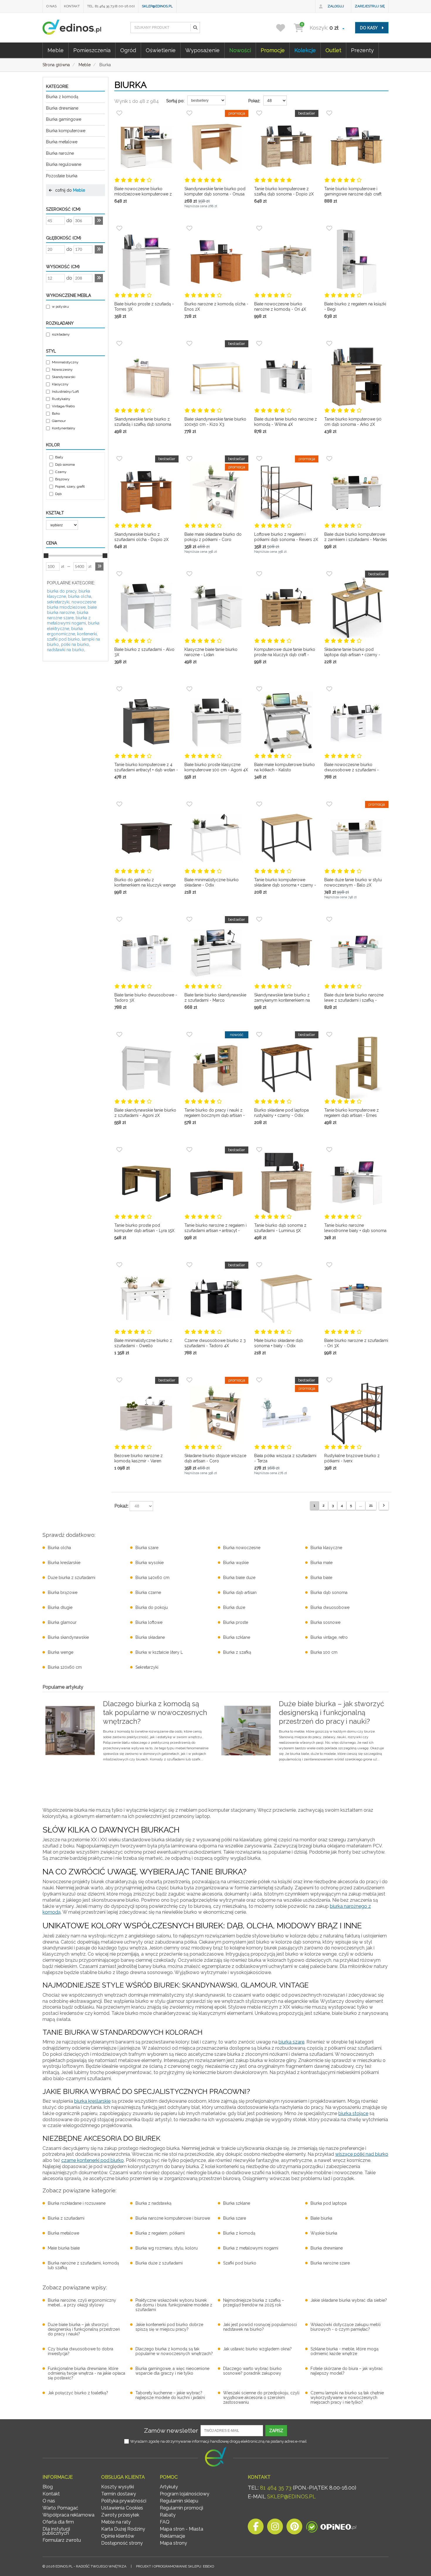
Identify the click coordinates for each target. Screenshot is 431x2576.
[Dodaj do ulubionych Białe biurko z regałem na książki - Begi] (329, 228)
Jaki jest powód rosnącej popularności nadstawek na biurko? (260, 2327)
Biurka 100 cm (324, 1652)
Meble (56, 50)
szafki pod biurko (63, 639)
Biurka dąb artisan (240, 1592)
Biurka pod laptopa (329, 2203)
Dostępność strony (122, 2543)
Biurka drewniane (62, 108)
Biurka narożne (60, 153)
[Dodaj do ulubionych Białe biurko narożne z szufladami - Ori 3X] (329, 1265)
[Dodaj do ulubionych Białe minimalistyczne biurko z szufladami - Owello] (119, 1265)
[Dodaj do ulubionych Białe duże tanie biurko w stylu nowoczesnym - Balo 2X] (329, 804)
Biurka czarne (148, 1592)
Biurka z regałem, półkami (160, 2233)
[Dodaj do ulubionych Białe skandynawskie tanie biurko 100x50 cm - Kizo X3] (189, 343)
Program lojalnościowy (185, 2494)
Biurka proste (236, 1622)
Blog (48, 2487)
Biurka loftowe (149, 1622)
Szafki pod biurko (240, 2263)
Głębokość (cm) (64, 238)
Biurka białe (321, 1578)
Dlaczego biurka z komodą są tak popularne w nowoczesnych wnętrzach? (174, 2351)
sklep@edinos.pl (157, 6)
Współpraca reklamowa (68, 2515)
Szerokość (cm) (63, 209)
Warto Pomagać (60, 2508)
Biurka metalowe (62, 142)
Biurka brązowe (63, 1592)
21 (371, 1505)
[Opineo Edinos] (331, 2528)
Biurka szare (147, 1548)
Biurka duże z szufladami (159, 2263)
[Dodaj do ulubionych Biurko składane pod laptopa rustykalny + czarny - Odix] (259, 1035)
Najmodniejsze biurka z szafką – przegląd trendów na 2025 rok (254, 2303)
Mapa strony (173, 2543)
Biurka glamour (62, 1622)
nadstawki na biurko (66, 650)
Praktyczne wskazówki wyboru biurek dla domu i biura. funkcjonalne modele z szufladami (174, 2305)
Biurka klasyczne (326, 1548)
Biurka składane (150, 1637)
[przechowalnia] (284, 28)
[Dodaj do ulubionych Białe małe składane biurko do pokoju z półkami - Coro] (189, 459)
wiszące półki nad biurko (362, 2154)
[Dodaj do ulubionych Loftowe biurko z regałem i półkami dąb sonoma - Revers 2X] (259, 459)
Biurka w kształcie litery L (159, 1652)
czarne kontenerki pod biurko (93, 2160)
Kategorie (57, 86)
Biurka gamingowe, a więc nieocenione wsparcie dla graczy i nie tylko (172, 2371)
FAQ (165, 2522)
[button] (195, 28)
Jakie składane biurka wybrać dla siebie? (349, 2300)
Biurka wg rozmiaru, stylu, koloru (167, 2248)
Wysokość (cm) (63, 267)
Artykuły (169, 2487)
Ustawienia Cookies (122, 2508)
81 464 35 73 (276, 2488)
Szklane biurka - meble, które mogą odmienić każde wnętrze (345, 2351)
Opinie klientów (118, 2536)
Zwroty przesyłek (120, 2515)
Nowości (240, 50)
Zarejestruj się (370, 6)
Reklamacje (172, 2536)
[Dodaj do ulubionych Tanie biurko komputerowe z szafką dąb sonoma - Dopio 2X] (259, 113)
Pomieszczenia (92, 50)
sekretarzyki (58, 602)
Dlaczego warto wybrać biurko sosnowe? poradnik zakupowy (252, 2371)
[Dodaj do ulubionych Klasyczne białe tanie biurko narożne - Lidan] (189, 574)
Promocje (273, 50)
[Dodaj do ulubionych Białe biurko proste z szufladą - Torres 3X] (119, 228)
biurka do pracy (62, 591)
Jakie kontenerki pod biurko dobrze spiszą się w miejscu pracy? (169, 2327)
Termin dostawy (119, 2494)
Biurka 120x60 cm (65, 1667)
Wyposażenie (202, 50)
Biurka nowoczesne (242, 1548)
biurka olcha (80, 596)
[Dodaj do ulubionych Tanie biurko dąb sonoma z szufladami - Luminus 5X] (259, 1150)
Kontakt (72, 6)
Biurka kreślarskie (64, 1563)
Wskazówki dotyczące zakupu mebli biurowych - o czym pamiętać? (346, 2327)
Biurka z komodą (62, 97)
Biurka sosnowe (325, 1622)
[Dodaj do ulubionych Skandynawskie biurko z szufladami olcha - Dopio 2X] (119, 459)
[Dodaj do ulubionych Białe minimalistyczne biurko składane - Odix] (189, 804)
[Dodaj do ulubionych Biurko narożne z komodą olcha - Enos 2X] (189, 228)
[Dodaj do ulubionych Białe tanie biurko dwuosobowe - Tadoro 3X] (119, 919)
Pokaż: (254, 101)
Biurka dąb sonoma (329, 1592)
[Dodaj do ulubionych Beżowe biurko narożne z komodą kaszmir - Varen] (119, 1380)
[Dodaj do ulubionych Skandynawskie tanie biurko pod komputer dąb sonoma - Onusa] (189, 113)
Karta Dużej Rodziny (123, 2529)
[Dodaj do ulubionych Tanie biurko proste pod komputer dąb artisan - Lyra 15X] (119, 1150)
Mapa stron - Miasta (181, 2529)
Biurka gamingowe (64, 119)
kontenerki (87, 634)
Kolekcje (305, 50)
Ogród (128, 50)
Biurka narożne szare (330, 2263)
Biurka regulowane (64, 164)
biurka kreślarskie (92, 2101)
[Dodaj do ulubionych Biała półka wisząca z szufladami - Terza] (259, 1380)
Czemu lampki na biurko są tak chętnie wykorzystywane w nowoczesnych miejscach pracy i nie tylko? (347, 2398)
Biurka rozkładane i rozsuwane (77, 2203)
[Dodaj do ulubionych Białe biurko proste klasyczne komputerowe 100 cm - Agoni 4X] (189, 689)
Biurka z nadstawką (153, 2203)
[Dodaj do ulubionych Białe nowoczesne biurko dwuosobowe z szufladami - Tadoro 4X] (329, 689)
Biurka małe (321, 1563)
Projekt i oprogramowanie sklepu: (175, 2566)
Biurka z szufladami (66, 2218)
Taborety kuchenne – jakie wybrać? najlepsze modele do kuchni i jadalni (170, 2395)
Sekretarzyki (147, 1667)
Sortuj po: (175, 101)
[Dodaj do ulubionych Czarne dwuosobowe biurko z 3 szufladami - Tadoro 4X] (189, 1265)
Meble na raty (116, 2522)
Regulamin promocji (181, 2508)
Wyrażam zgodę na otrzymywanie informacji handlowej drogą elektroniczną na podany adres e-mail (218, 2441)
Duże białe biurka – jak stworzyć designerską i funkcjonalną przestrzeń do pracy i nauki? (84, 2329)
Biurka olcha (59, 1548)
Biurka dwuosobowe (330, 1607)
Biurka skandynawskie (68, 1637)
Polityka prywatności (124, 2501)
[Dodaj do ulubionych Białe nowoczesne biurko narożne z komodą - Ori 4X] (259, 228)
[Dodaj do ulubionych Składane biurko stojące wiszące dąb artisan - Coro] (189, 1380)
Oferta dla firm (58, 2522)
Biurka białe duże (239, 1578)
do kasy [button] (369, 28)
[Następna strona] (384, 1506)
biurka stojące (353, 2113)
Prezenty (362, 50)
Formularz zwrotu (62, 2540)
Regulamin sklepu (179, 2501)
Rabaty (168, 2515)
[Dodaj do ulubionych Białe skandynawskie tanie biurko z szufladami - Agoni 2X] (119, 1035)
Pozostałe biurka (62, 176)
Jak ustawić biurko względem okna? (257, 2349)
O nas (51, 6)
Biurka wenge (61, 1652)
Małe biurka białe (64, 2248)
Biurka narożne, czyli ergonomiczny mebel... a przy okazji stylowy (82, 2303)
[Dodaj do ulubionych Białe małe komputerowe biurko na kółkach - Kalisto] (259, 689)
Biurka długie (60, 1607)
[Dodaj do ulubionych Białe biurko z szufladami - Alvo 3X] (119, 574)
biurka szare (291, 2042)
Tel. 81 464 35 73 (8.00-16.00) (111, 6)
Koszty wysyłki (118, 2487)
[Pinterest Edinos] (294, 2528)
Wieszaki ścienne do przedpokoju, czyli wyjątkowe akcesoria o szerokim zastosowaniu (261, 2398)
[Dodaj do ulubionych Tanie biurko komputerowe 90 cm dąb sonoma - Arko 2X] (329, 343)
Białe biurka (321, 2218)
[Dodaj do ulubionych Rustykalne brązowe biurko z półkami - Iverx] (329, 1380)
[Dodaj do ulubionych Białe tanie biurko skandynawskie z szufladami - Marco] (189, 919)
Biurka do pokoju (152, 1607)
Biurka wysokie (150, 1563)
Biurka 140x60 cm (152, 1578)
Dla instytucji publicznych (56, 2531)
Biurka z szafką (237, 1652)
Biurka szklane (237, 1637)
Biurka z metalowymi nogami (251, 2248)
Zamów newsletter (171, 2430)
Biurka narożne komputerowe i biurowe (173, 2218)
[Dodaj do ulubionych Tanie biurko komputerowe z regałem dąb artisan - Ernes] (329, 1035)
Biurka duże (234, 1607)
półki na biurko (75, 644)
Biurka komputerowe (66, 131)
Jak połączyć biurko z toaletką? (78, 2393)
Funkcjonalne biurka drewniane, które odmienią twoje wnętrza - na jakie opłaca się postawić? (86, 2373)
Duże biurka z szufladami (72, 1578)
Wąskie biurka (324, 2233)
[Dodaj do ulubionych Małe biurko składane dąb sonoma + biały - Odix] (259, 1265)
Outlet (333, 50)
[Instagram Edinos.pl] (275, 2528)
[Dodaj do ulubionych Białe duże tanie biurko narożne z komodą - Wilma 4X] (259, 343)
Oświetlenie (161, 50)
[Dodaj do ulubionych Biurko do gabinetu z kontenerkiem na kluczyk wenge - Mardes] (119, 804)
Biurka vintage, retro (329, 1637)
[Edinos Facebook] (256, 2528)
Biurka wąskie (236, 1563)
